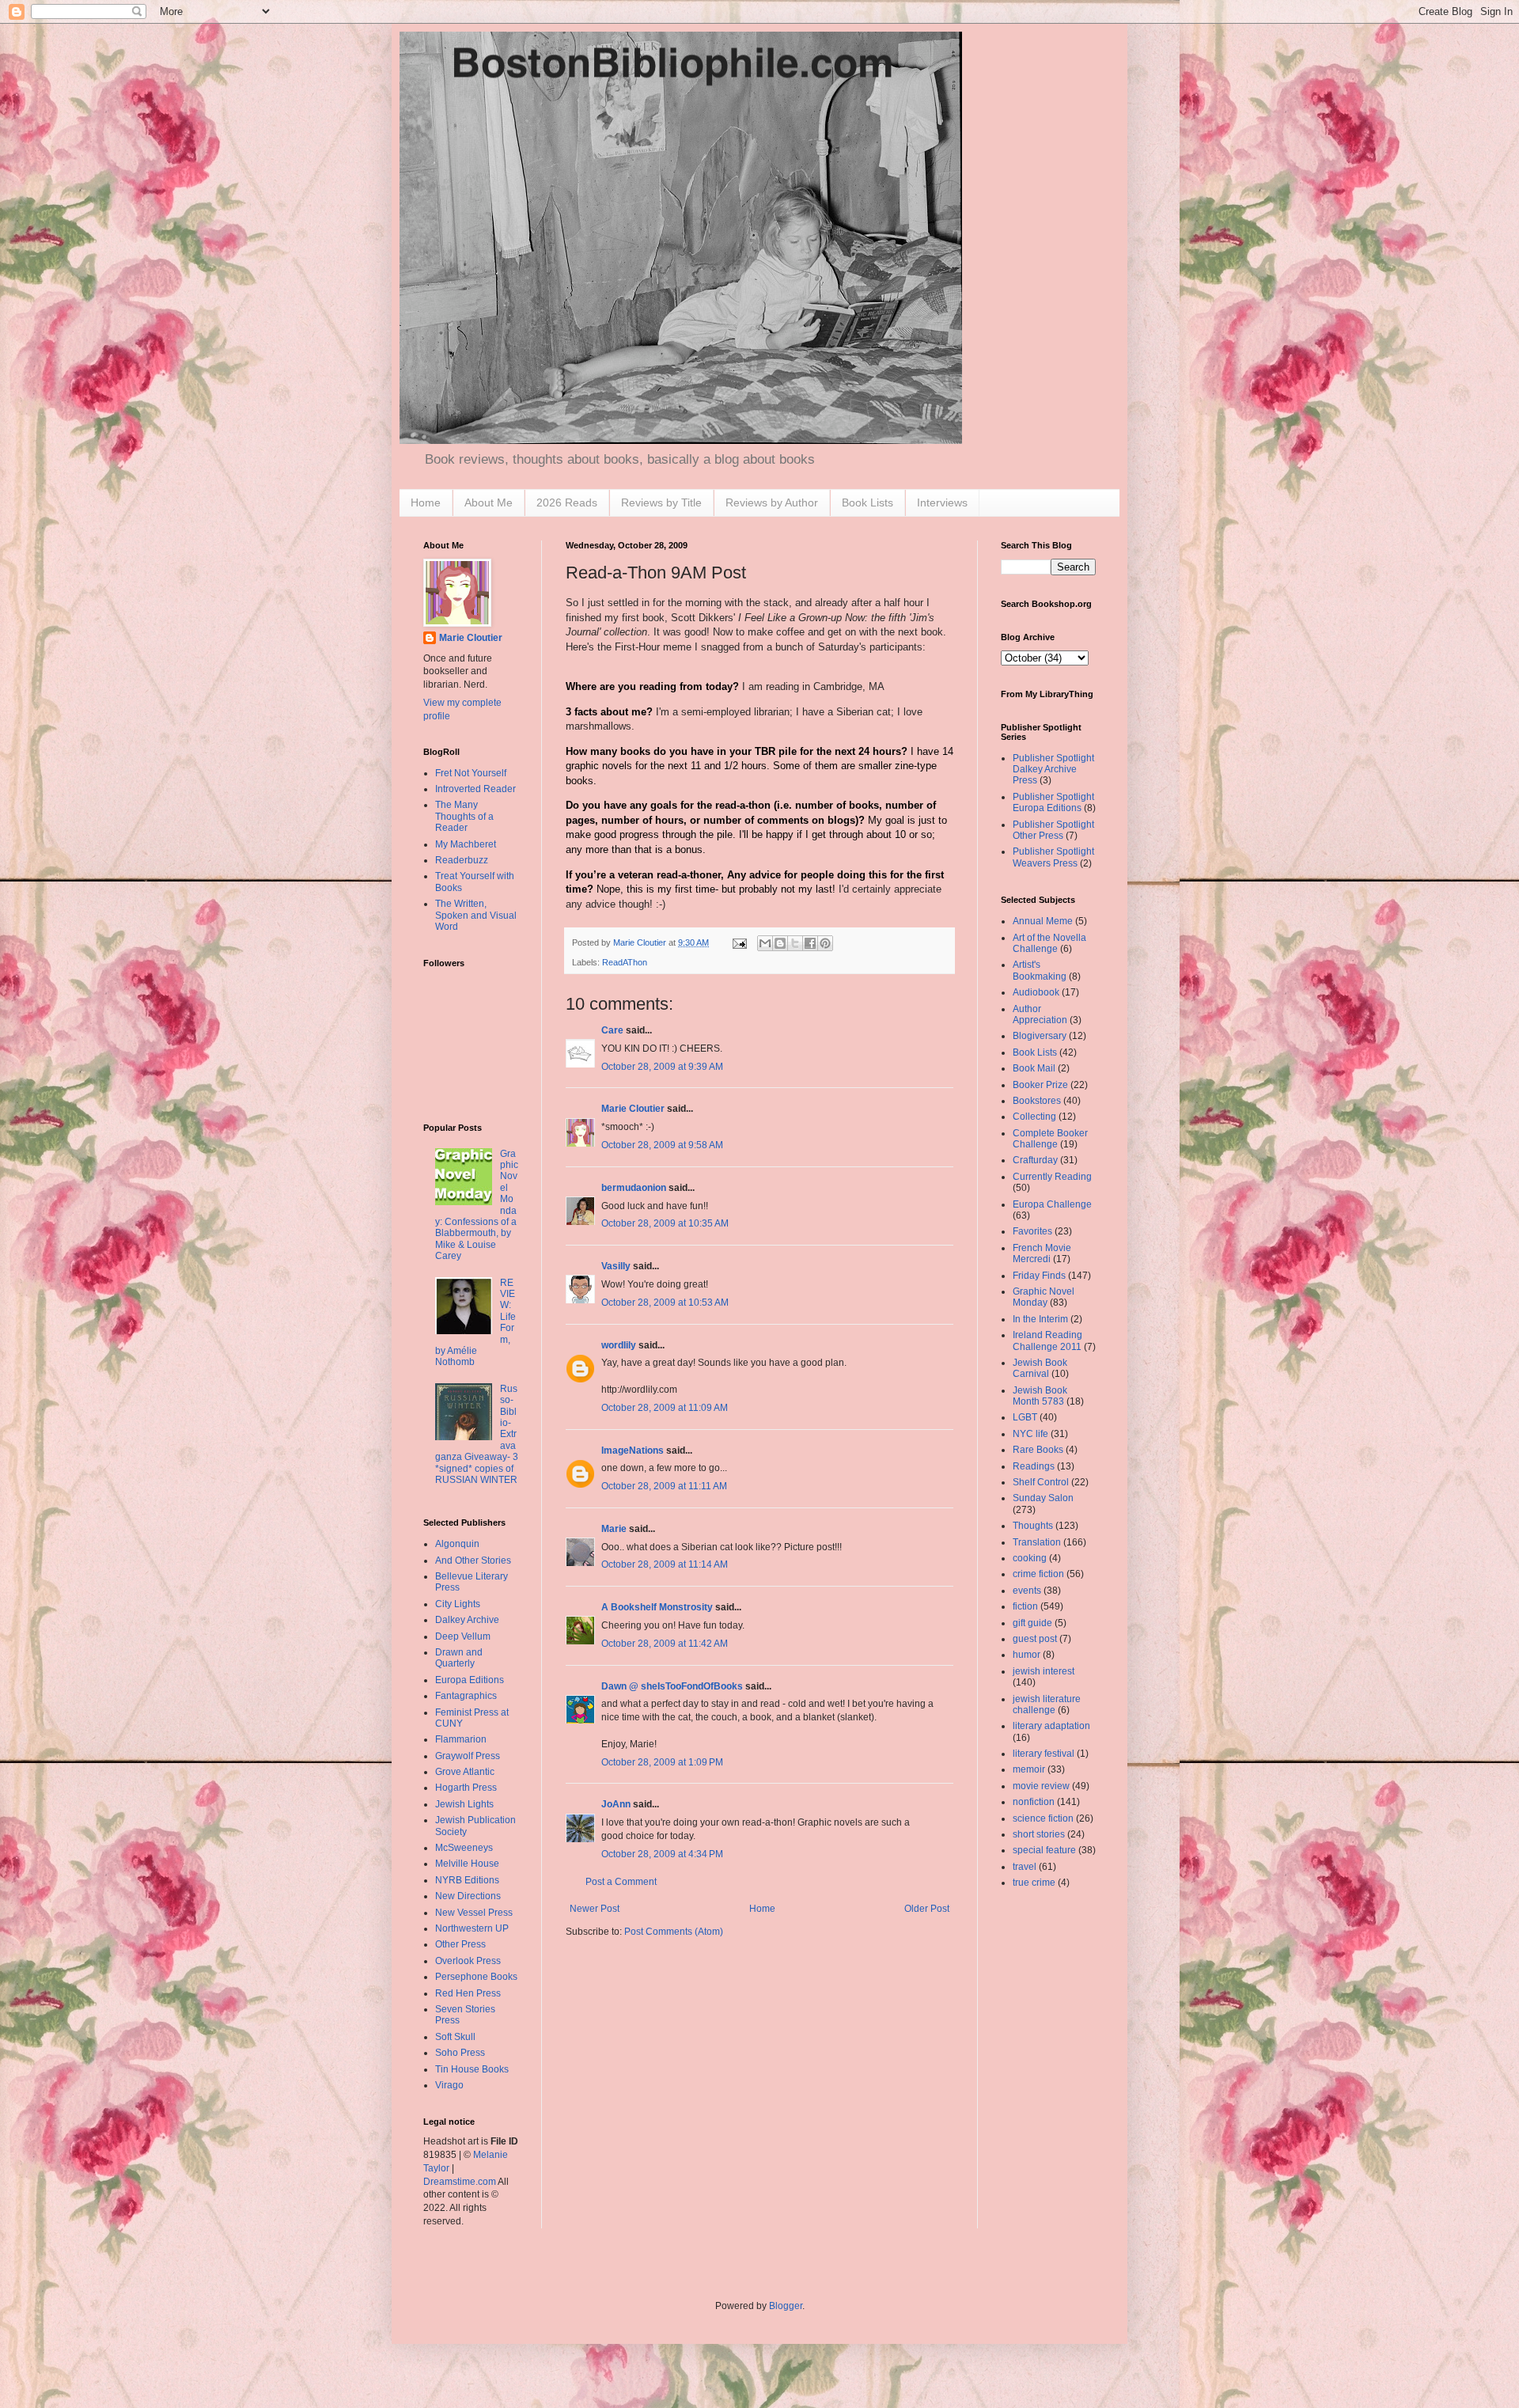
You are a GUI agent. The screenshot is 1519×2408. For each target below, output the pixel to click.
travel (1025, 1867)
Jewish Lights (464, 1804)
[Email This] (765, 943)
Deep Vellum (463, 1636)
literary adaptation (1051, 1726)
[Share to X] (795, 943)
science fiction (1043, 1818)
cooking (1030, 1558)
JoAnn (616, 1804)
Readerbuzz (462, 860)
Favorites (1032, 1231)
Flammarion (461, 1739)
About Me (489, 502)
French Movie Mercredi (1042, 1253)
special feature (1044, 1850)
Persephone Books (476, 1977)
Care (612, 1030)
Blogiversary (1040, 1036)
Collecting (1034, 1117)
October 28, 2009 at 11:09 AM (665, 1408)
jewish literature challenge (1047, 1705)
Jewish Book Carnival (1040, 1368)
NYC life (1030, 1434)
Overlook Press (468, 1961)
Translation (1037, 1542)
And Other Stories (473, 1560)
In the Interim (1040, 1319)
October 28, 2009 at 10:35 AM (665, 1223)
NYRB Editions (467, 1880)
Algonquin (457, 1544)
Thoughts (1033, 1526)
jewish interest (1044, 1671)
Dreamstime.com (460, 2182)
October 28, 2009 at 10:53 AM (665, 1303)
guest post (1035, 1639)
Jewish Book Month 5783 (1040, 1396)
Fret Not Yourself (471, 773)
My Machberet (466, 844)
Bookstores (1037, 1101)
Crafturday (1035, 1160)
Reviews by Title (661, 502)
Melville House (467, 1864)
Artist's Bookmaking (1040, 970)
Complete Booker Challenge (1050, 1139)
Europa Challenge (1052, 1204)
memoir (1029, 1769)
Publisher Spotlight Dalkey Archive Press (1053, 770)
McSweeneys (464, 1848)
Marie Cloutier (633, 1109)
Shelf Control (1041, 1482)
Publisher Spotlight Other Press (1053, 830)
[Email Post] (739, 942)
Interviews (942, 502)
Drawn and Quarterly (459, 1658)
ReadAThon (625, 962)
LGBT (1025, 1417)
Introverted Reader (475, 789)
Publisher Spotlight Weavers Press (1053, 857)
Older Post (927, 1909)
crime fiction (1038, 1574)
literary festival (1044, 1754)
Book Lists (867, 502)
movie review (1041, 1786)
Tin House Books (472, 2069)
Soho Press (460, 2053)
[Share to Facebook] (810, 943)
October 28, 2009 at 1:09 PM (662, 1762)
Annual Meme (1043, 921)
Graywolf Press (468, 1756)
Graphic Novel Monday (1044, 1297)
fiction (1025, 1606)
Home (426, 502)
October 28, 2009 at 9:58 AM (662, 1145)
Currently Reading (1052, 1177)
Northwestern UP (472, 1928)
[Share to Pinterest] (825, 943)
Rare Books (1038, 1450)
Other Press (460, 1944)
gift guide (1032, 1623)
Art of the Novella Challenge (1049, 943)
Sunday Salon (1043, 1498)
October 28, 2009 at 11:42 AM (665, 1644)
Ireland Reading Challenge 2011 (1047, 1341)
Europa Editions (470, 1680)
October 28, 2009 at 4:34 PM (662, 1854)
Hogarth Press (466, 1788)
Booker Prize (1040, 1085)
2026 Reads (567, 502)
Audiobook (1036, 992)
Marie (614, 1529)
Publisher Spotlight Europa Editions (1053, 802)
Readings (1034, 1466)
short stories (1039, 1834)
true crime (1034, 1883)
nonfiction (1034, 1802)
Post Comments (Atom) (674, 1932)
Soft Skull (455, 2037)
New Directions (468, 1896)
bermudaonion (634, 1188)
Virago (449, 2085)
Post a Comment (621, 1882)
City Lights (458, 1604)
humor (1027, 1655)
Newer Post (595, 1909)
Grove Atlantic (465, 1772)
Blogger (786, 2306)
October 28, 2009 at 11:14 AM (665, 1564)
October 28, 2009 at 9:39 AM (662, 1067)
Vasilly (616, 1266)
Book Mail (1034, 1068)
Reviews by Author (772, 502)
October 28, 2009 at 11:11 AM (664, 1486)
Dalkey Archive (467, 1620)
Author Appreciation (1040, 1014)
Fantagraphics (466, 1696)
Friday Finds (1039, 1276)
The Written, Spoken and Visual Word (476, 915)
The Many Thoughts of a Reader (464, 816)
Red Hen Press (468, 1993)
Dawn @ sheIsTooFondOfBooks (672, 1686)
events (1027, 1591)
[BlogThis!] (780, 943)
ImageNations (633, 1450)
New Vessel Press (474, 1913)
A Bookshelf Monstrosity (657, 1607)
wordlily (619, 1345)
